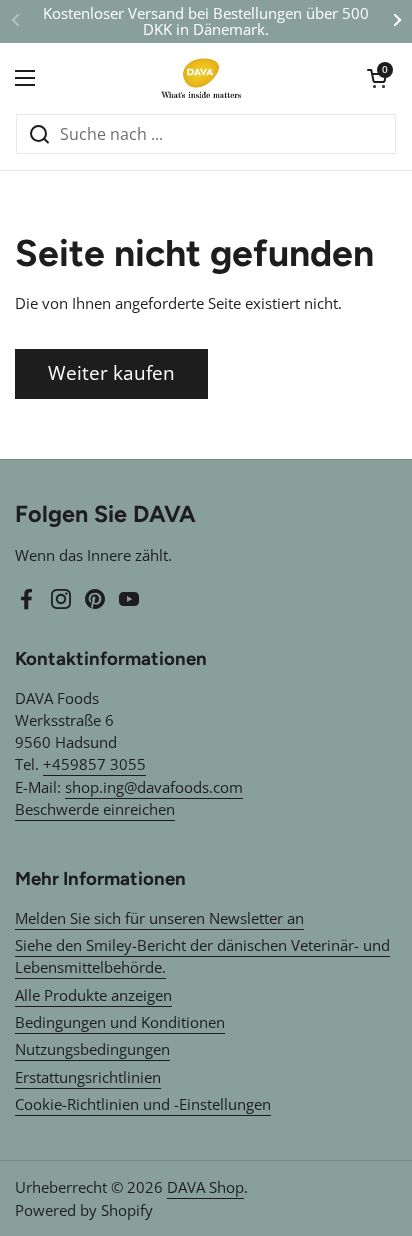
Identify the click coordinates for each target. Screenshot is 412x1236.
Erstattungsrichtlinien (88, 1077)
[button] (377, 78)
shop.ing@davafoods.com (154, 787)
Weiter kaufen (111, 373)
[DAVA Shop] (201, 78)
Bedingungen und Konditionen (120, 1022)
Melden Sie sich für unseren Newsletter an (159, 918)
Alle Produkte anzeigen (93, 995)
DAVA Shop (205, 1187)
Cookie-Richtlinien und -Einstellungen (143, 1104)
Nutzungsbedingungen (92, 1049)
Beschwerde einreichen (95, 809)
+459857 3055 (94, 764)
